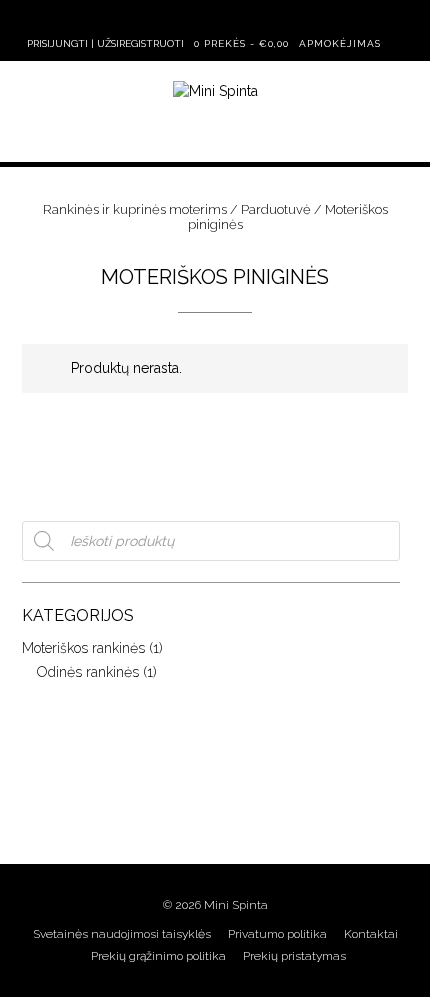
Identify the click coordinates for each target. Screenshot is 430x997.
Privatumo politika (277, 934)
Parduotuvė (276, 209)
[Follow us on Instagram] (232, 18)
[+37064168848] (262, 18)
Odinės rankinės (88, 672)
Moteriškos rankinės (83, 648)
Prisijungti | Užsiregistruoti (105, 43)
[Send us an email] (172, 18)
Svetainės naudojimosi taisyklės (122, 934)
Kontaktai (371, 934)
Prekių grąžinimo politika (158, 956)
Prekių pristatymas (294, 956)
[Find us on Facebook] (202, 18)
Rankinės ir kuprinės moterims (135, 209)
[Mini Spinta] (215, 91)
